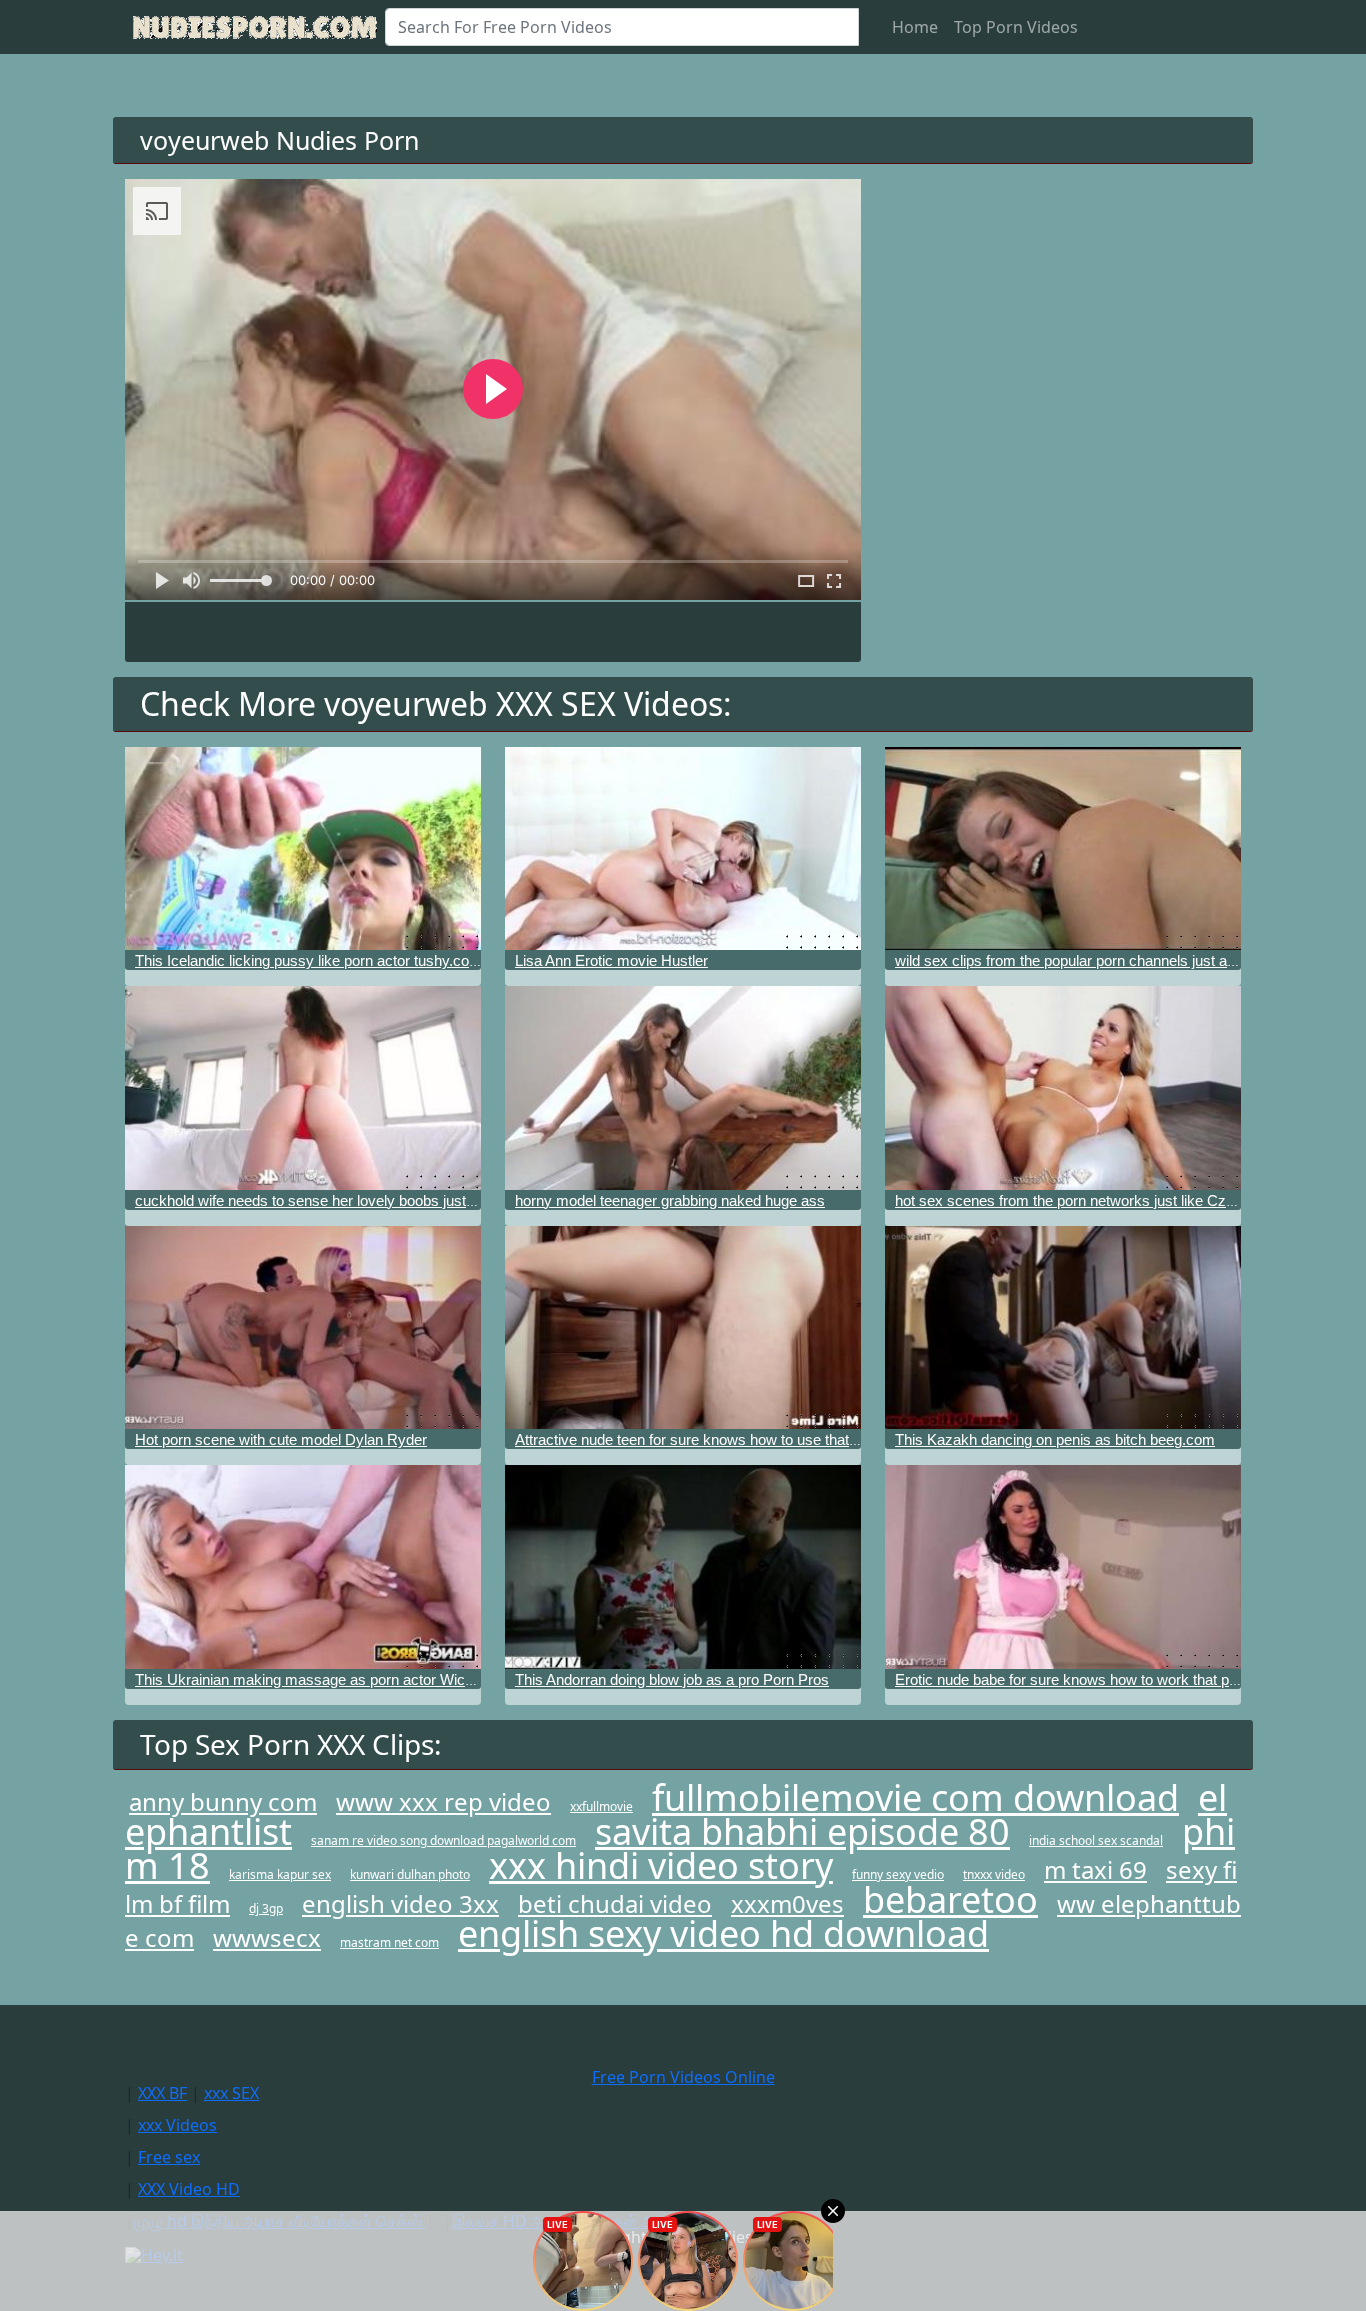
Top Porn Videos (1016, 27)
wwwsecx (267, 1937)
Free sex (169, 2157)
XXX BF (162, 2093)
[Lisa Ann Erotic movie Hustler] (683, 848)
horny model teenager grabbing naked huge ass (670, 1200)
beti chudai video (615, 1903)
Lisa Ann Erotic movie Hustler (611, 960)
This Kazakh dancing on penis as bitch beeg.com (1055, 1439)
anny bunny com (223, 1801)
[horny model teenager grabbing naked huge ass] (683, 1087)
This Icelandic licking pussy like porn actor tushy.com (308, 960)
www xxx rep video (443, 1801)
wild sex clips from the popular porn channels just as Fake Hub (1099, 960)
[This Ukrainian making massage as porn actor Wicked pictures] (303, 1566)
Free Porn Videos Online (683, 2077)
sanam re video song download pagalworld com (443, 1840)
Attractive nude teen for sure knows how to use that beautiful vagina (734, 1439)
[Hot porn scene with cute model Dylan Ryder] (303, 1327)
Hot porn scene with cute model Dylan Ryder (281, 1439)
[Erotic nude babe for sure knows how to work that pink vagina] (1063, 1566)
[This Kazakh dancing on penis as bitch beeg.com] (1063, 1327)
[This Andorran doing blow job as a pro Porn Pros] (683, 1566)
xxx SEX (231, 2093)
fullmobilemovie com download (915, 1797)
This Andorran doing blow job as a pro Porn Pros (672, 1679)
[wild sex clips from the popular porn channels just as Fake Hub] (1063, 848)
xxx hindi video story (661, 1865)
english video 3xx (400, 1903)
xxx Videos (177, 2125)
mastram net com (389, 1942)
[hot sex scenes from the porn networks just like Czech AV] (1063, 1087)
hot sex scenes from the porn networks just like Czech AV (1083, 1200)
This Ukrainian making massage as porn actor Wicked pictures (340, 1679)
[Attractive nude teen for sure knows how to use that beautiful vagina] (683, 1327)
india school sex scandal (1096, 1840)
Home (915, 27)
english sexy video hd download (723, 1933)
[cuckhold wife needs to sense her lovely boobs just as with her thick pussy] (303, 1087)
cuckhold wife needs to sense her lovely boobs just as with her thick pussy (377, 1200)
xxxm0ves (787, 1903)
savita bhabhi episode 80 (802, 1831)
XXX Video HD (189, 2189)
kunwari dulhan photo (410, 1874)
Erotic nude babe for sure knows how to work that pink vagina (1095, 1679)
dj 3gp (266, 1908)
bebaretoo (950, 1899)
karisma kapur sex (280, 1874)
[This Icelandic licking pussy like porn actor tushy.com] (303, 848)
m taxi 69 (1095, 1869)
